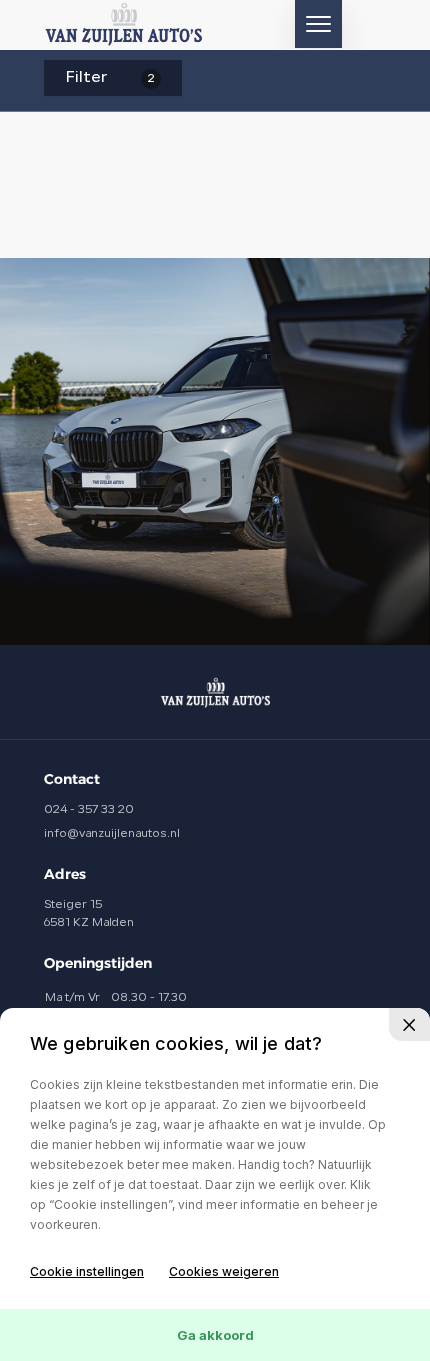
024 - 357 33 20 (89, 810)
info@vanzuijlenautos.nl (112, 834)
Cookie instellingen (87, 1271)
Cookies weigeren (224, 1271)
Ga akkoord (215, 1335)
